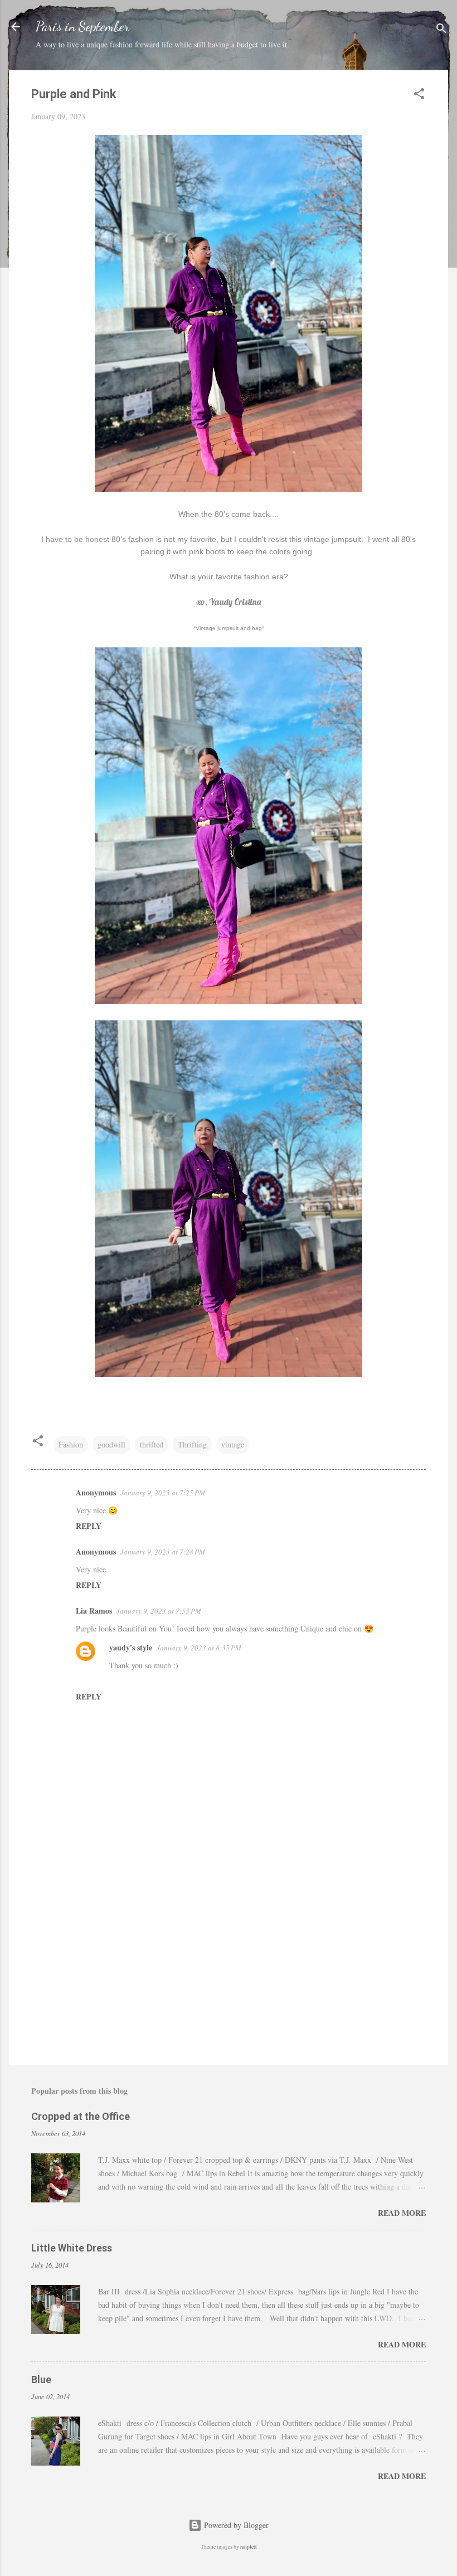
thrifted (152, 1444)
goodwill (111, 1444)
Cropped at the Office (81, 2116)
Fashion (71, 1444)
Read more (402, 2213)
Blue (41, 2379)
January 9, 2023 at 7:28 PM (163, 1552)
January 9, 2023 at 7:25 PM (163, 1493)
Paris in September (82, 26)
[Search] (441, 30)
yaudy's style (131, 1647)
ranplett (249, 2547)
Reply (89, 1526)
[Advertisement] (229, 1962)
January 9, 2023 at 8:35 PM (199, 1648)
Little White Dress (72, 2248)
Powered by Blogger (235, 2525)
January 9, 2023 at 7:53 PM (159, 1611)
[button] (419, 96)
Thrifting (192, 1444)
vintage (233, 1444)
